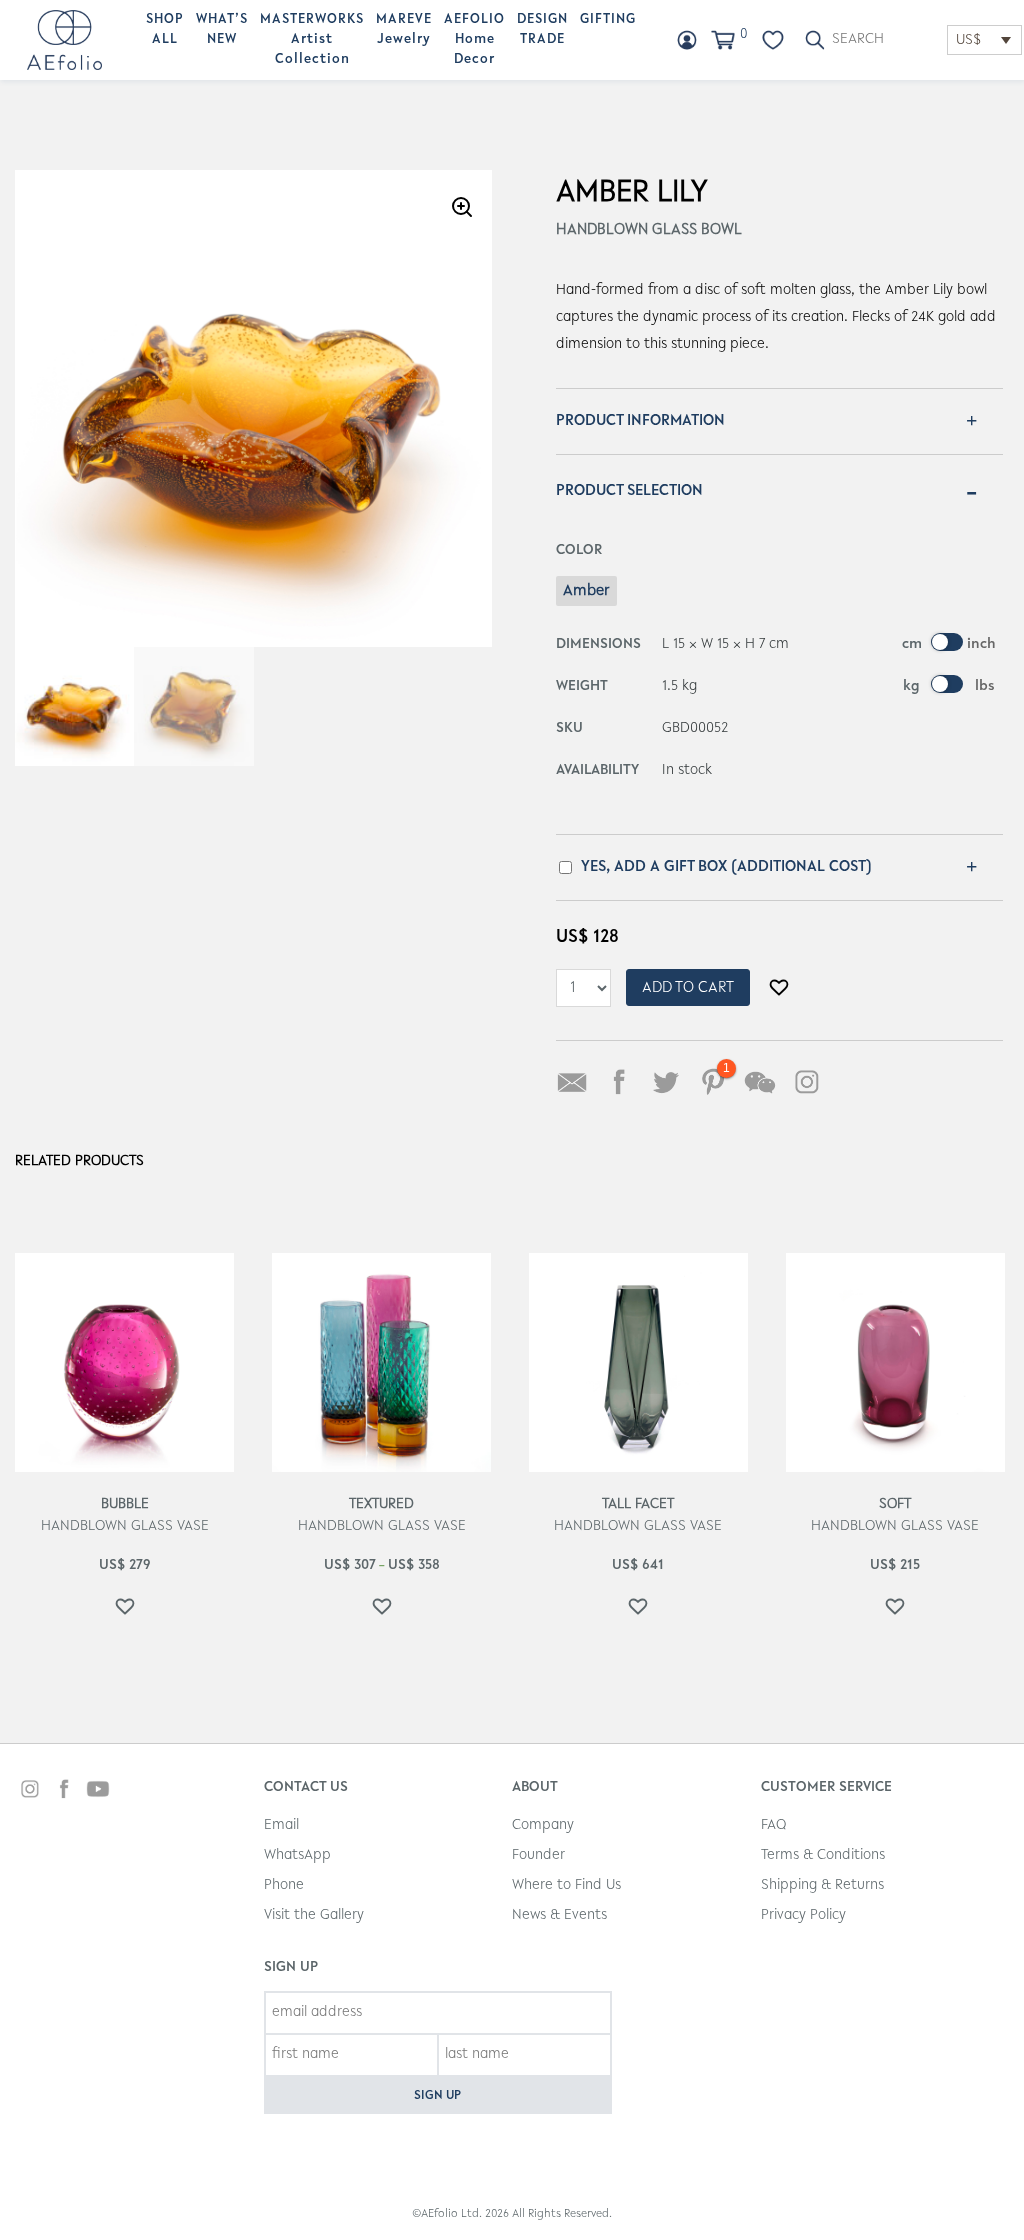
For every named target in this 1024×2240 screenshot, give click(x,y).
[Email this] (572, 1082)
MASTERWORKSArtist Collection (312, 40)
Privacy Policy (803, 1915)
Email (281, 1825)
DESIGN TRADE (542, 30)
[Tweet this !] (666, 1082)
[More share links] (854, 1082)
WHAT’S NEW (222, 30)
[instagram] (30, 1791)
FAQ (773, 1825)
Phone (284, 1885)
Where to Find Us (566, 1885)
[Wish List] (773, 40)
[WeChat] (760, 1082)
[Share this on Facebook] (619, 1082)
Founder (538, 1855)
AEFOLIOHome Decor (474, 40)
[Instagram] (807, 1082)
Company (543, 1825)
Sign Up (437, 2095)
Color (579, 550)
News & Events (559, 1915)
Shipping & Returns (822, 1885)
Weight (582, 686)
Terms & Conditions (823, 1855)
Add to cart (688, 988)
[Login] (687, 40)
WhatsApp (297, 1855)
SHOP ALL (165, 30)
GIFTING (608, 20)
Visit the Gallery (314, 1915)
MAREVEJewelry (404, 30)
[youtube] (98, 1791)
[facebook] (64, 1791)
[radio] (586, 591)
